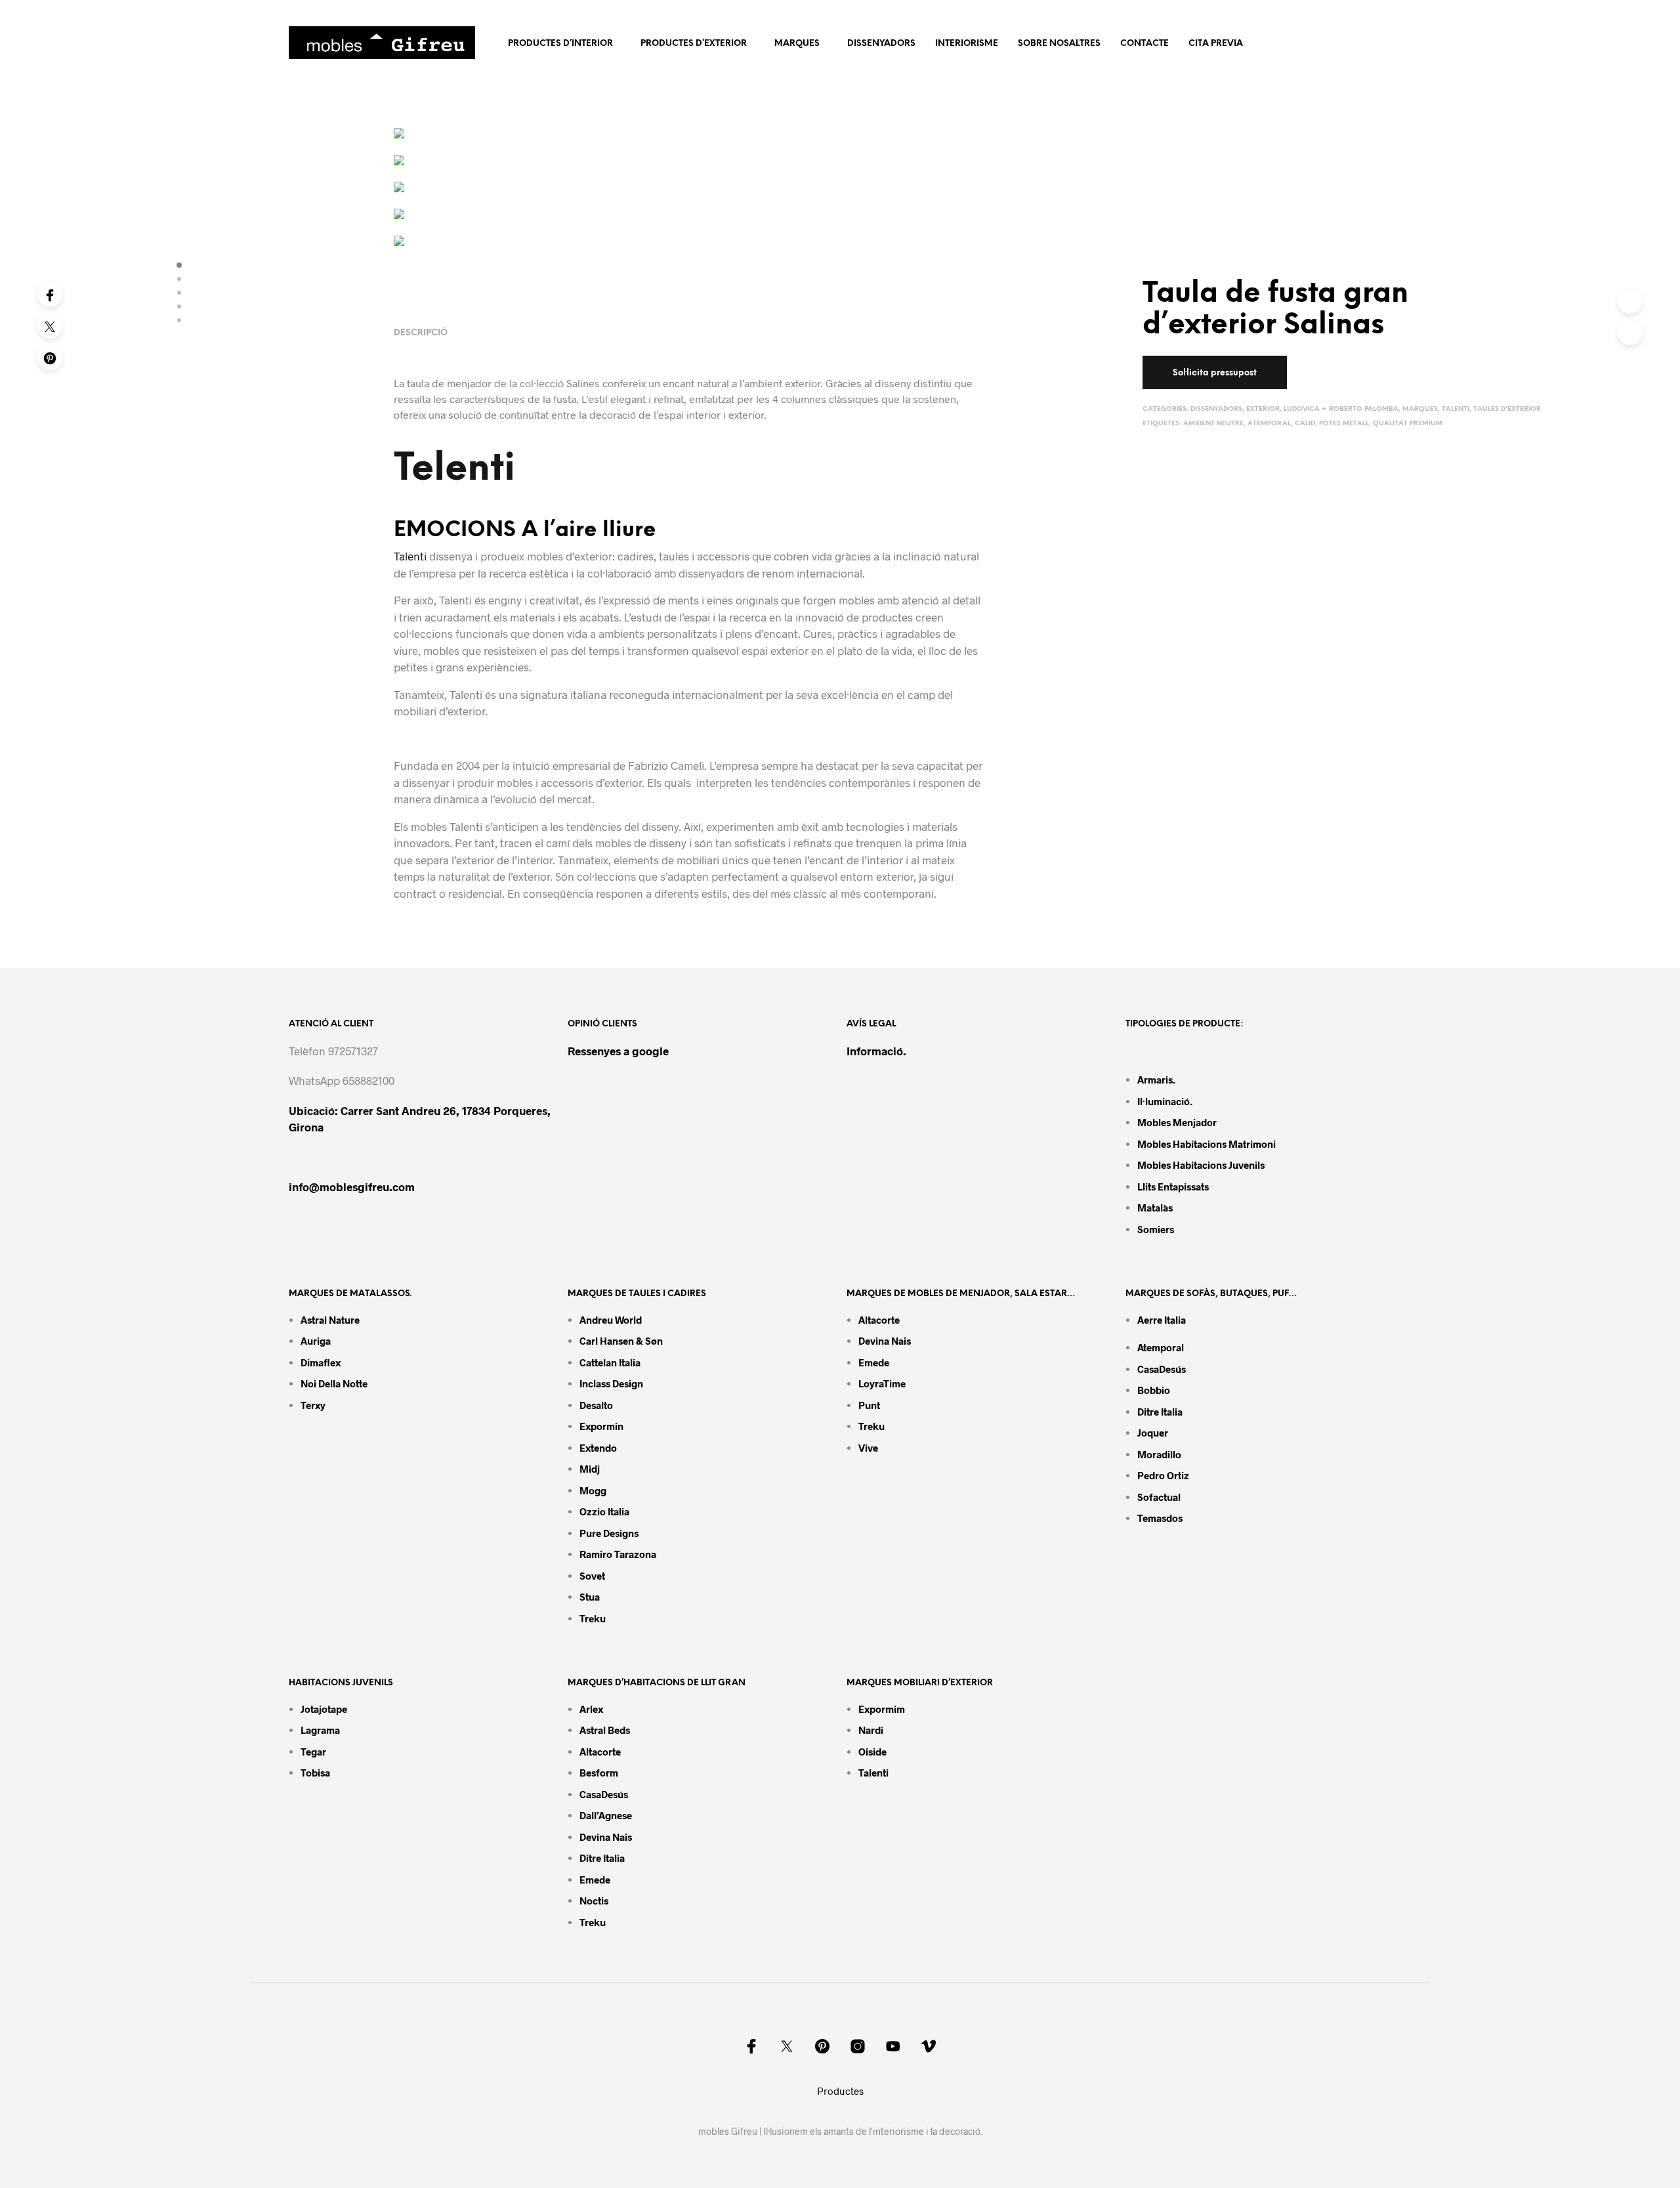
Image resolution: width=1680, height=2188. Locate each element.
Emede (874, 1362)
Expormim (882, 1709)
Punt (869, 1405)
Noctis (594, 1901)
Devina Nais (885, 1341)
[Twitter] (50, 326)
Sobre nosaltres (1059, 44)
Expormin (601, 1426)
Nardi (871, 1730)
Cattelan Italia (610, 1362)
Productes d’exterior (694, 44)
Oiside (872, 1752)
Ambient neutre (1213, 424)
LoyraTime (882, 1383)
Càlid (1305, 424)
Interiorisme (967, 44)
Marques (797, 44)
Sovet (592, 1576)
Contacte (1144, 44)
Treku (593, 1618)
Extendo (598, 1448)
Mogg (593, 1490)
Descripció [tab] (421, 333)
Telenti (454, 470)
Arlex (591, 1709)
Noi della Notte (334, 1383)
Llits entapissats (1173, 1187)
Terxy (313, 1405)
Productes (840, 2091)
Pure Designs (609, 1533)
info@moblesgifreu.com (352, 1187)
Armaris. (1157, 1080)
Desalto (596, 1405)
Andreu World (611, 1320)
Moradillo (1159, 1454)
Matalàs (1155, 1208)
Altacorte (879, 1320)
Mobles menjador (1177, 1122)
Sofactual (1159, 1497)
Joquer (1153, 1433)
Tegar (313, 1752)
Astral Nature (330, 1320)
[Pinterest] (50, 358)
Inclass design (611, 1383)
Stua (590, 1597)
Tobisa (315, 1773)
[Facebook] (50, 295)
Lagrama (320, 1730)
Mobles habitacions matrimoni (1207, 1144)
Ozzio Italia (604, 1511)
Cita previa (1216, 44)
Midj (590, 1469)
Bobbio (1154, 1390)
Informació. (876, 1051)
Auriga (316, 1341)
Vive (868, 1448)
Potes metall (1344, 424)
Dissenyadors (881, 44)
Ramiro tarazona (618, 1554)
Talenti (1456, 410)
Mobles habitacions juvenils (1201, 1165)
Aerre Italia (1162, 1320)
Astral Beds (605, 1730)
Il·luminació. (1165, 1101)
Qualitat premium (1408, 424)
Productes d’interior (560, 44)
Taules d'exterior (1507, 410)
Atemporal (1269, 424)
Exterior (1263, 410)
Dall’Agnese (606, 1815)
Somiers (1156, 1229)
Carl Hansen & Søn (621, 1341)
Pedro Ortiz (1163, 1475)
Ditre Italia (1160, 1412)
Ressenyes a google (618, 1051)
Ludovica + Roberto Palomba (1341, 410)
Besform (599, 1773)
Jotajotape (324, 1709)
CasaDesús (1162, 1369)
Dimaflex (321, 1362)
